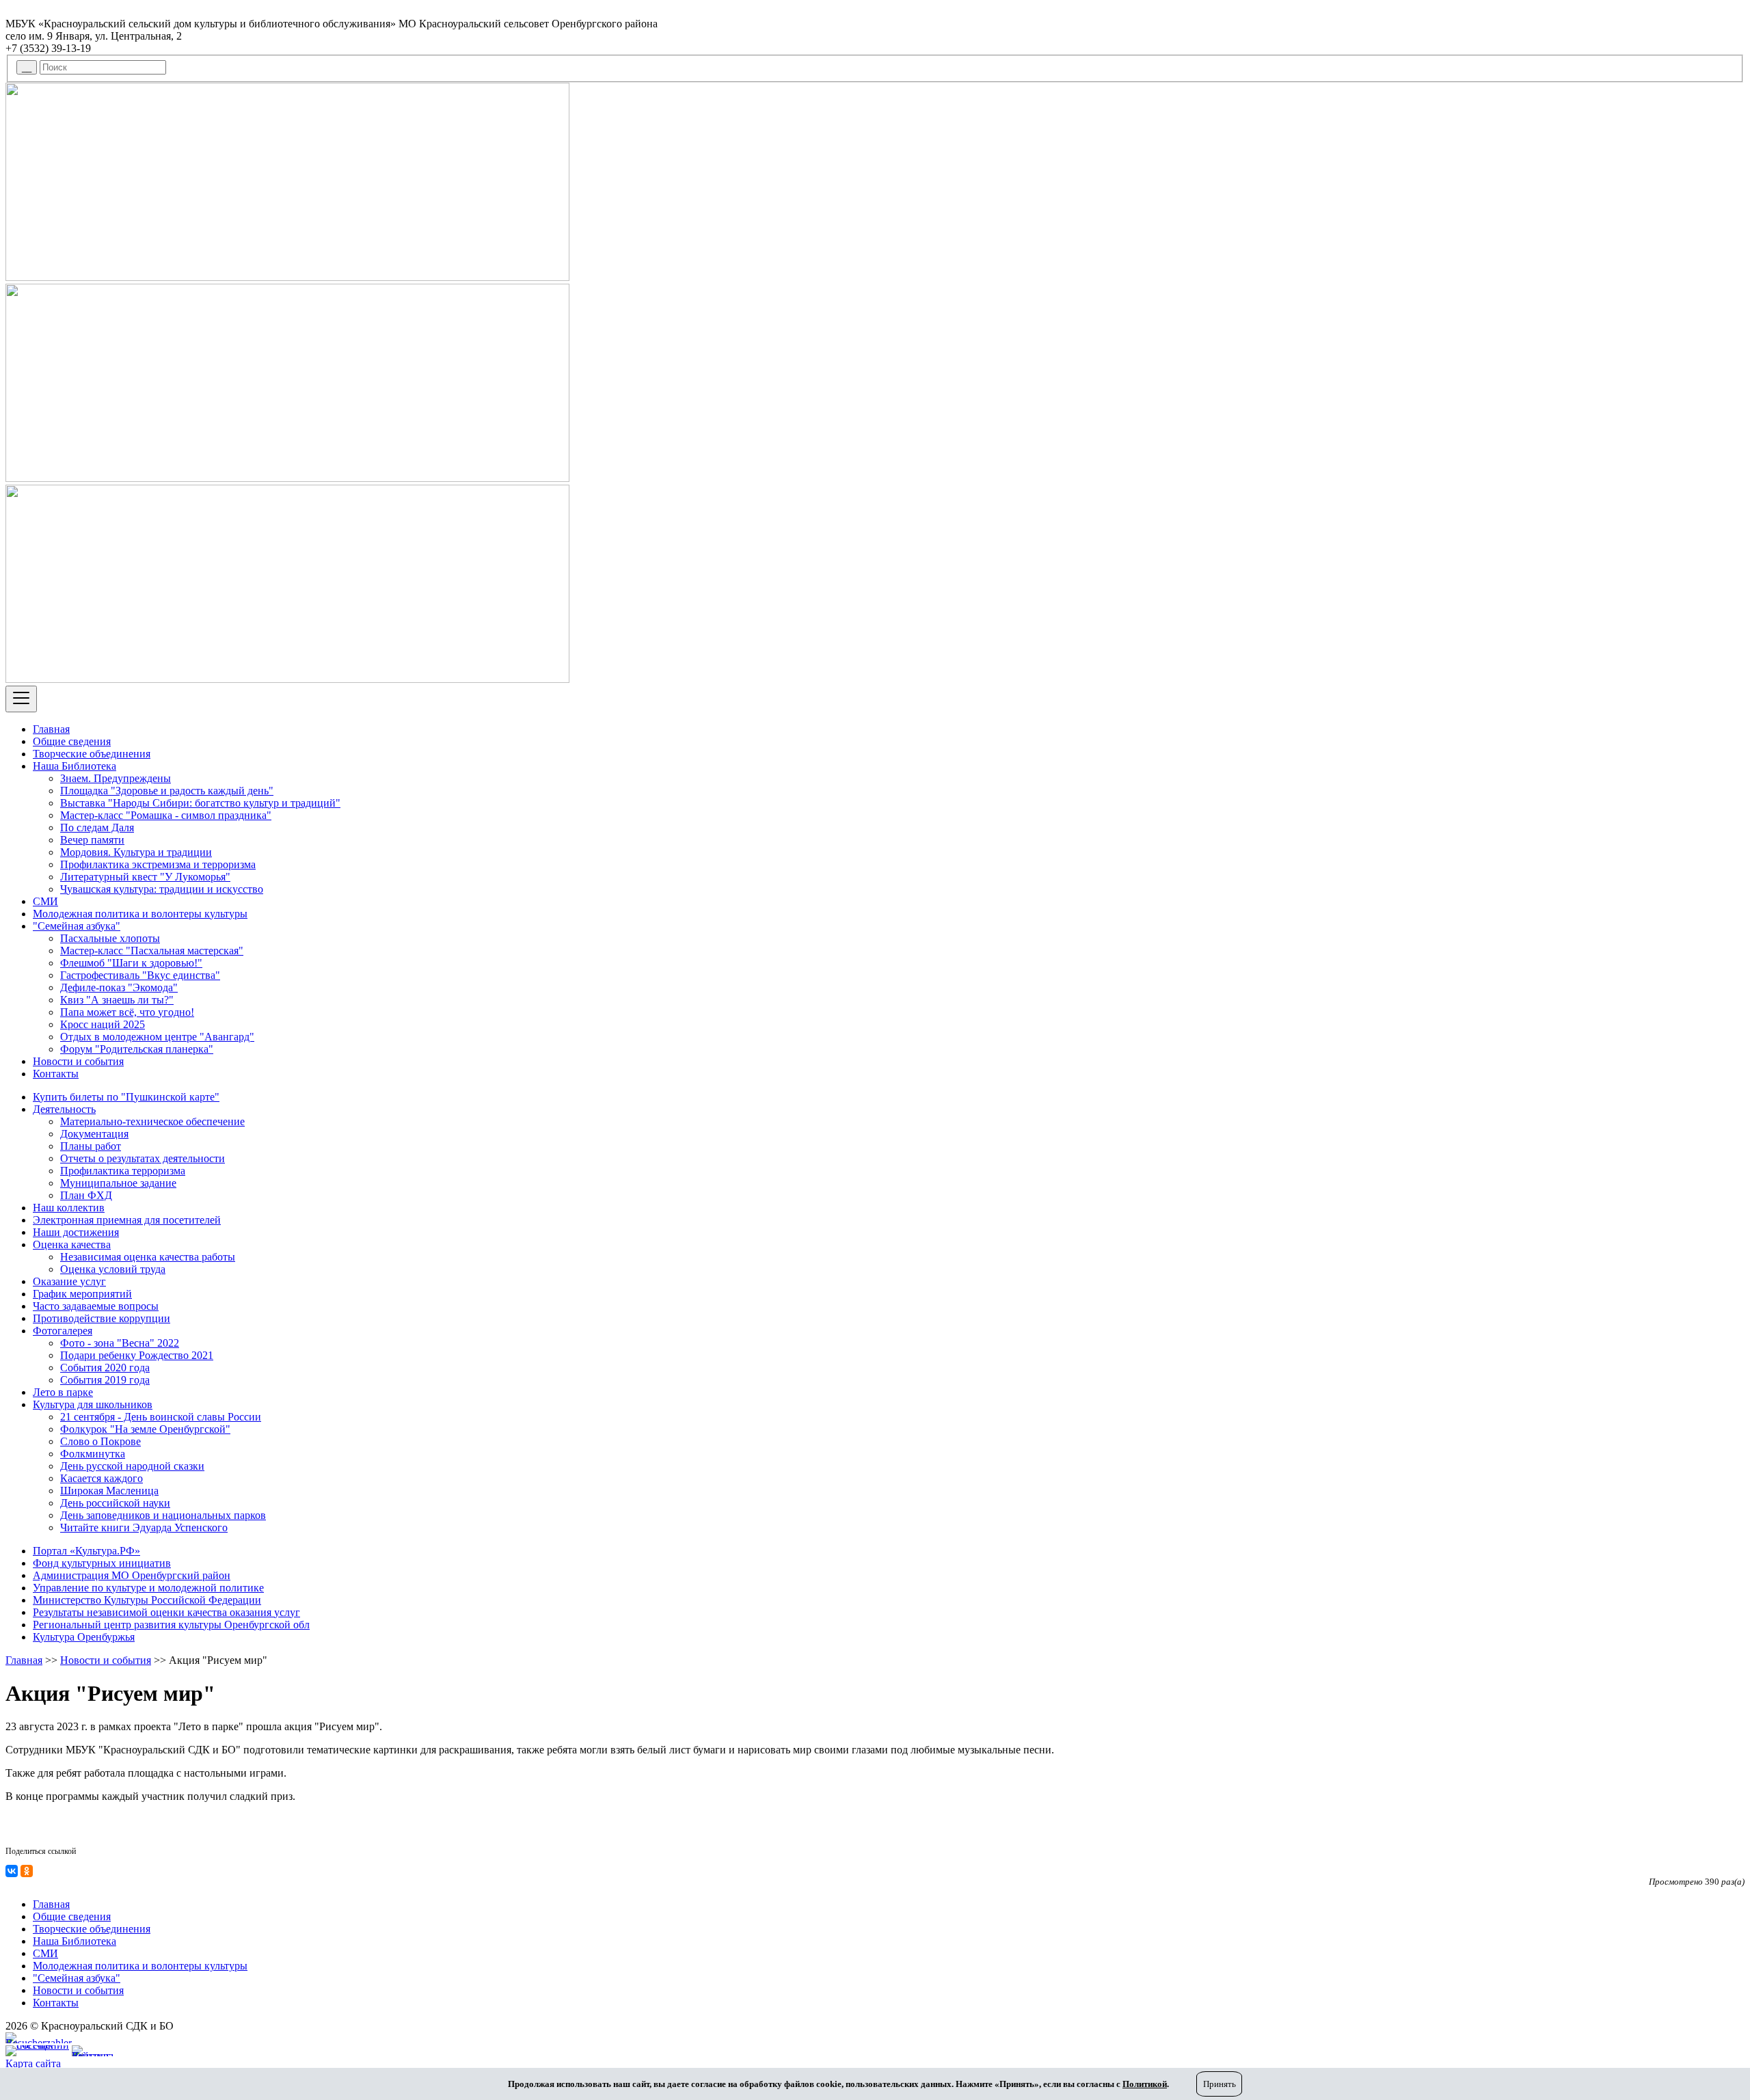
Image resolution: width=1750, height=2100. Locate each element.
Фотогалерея (63, 1331)
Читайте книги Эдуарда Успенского (144, 1527)
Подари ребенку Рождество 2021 (137, 1355)
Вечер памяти (92, 840)
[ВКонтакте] (12, 1871)
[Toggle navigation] (21, 699)
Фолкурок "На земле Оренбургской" (145, 1429)
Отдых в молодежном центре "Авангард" (157, 1037)
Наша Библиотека (75, 766)
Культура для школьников (93, 1404)
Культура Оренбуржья (84, 1637)
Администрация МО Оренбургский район (132, 1575)
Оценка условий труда (113, 1269)
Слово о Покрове (100, 1441)
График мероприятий (82, 1294)
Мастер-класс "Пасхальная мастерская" (152, 951)
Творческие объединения (92, 754)
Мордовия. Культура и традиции (136, 852)
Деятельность (64, 1109)
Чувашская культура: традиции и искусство (162, 889)
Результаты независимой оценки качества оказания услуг (166, 1612)
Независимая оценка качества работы (148, 1257)
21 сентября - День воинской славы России (161, 1417)
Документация (94, 1134)
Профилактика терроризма (123, 1171)
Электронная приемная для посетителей (127, 1220)
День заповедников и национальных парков (163, 1515)
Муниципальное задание (118, 1183)
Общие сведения (72, 741)
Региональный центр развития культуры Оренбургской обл (171, 1625)
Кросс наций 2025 (103, 1024)
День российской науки (115, 1503)
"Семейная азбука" (77, 926)
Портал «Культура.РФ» (86, 1551)
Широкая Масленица (109, 1491)
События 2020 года (105, 1368)
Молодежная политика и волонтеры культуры (140, 914)
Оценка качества (72, 1244)
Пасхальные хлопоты (110, 938)
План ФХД (86, 1195)
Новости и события (78, 1061)
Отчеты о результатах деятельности (143, 1158)
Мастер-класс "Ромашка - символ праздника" (166, 815)
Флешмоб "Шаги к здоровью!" (131, 963)
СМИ (45, 901)
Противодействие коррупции (102, 1318)
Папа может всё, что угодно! (127, 1012)
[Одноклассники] (27, 1871)
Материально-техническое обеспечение (152, 1121)
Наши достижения (76, 1232)
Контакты (56, 1074)
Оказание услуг (69, 1281)
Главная (51, 729)
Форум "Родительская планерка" (137, 1049)
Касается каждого (102, 1478)
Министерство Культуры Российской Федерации (147, 1600)
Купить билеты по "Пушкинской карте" (126, 1097)
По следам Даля (97, 827)
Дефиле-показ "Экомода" (119, 987)
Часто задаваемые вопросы (96, 1306)
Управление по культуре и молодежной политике (148, 1588)
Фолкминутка (93, 1454)
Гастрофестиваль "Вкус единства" (140, 975)
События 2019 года (105, 1380)
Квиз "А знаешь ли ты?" (117, 1000)
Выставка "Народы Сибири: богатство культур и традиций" (200, 803)
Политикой (1145, 2084)
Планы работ (91, 1146)
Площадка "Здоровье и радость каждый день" (167, 791)
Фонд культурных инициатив (102, 1563)
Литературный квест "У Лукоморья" (145, 877)
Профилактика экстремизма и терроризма (158, 864)
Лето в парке (63, 1392)
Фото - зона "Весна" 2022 (120, 1343)
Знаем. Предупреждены (116, 778)
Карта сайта (33, 2063)
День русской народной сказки (132, 1466)
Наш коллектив (69, 1208)
